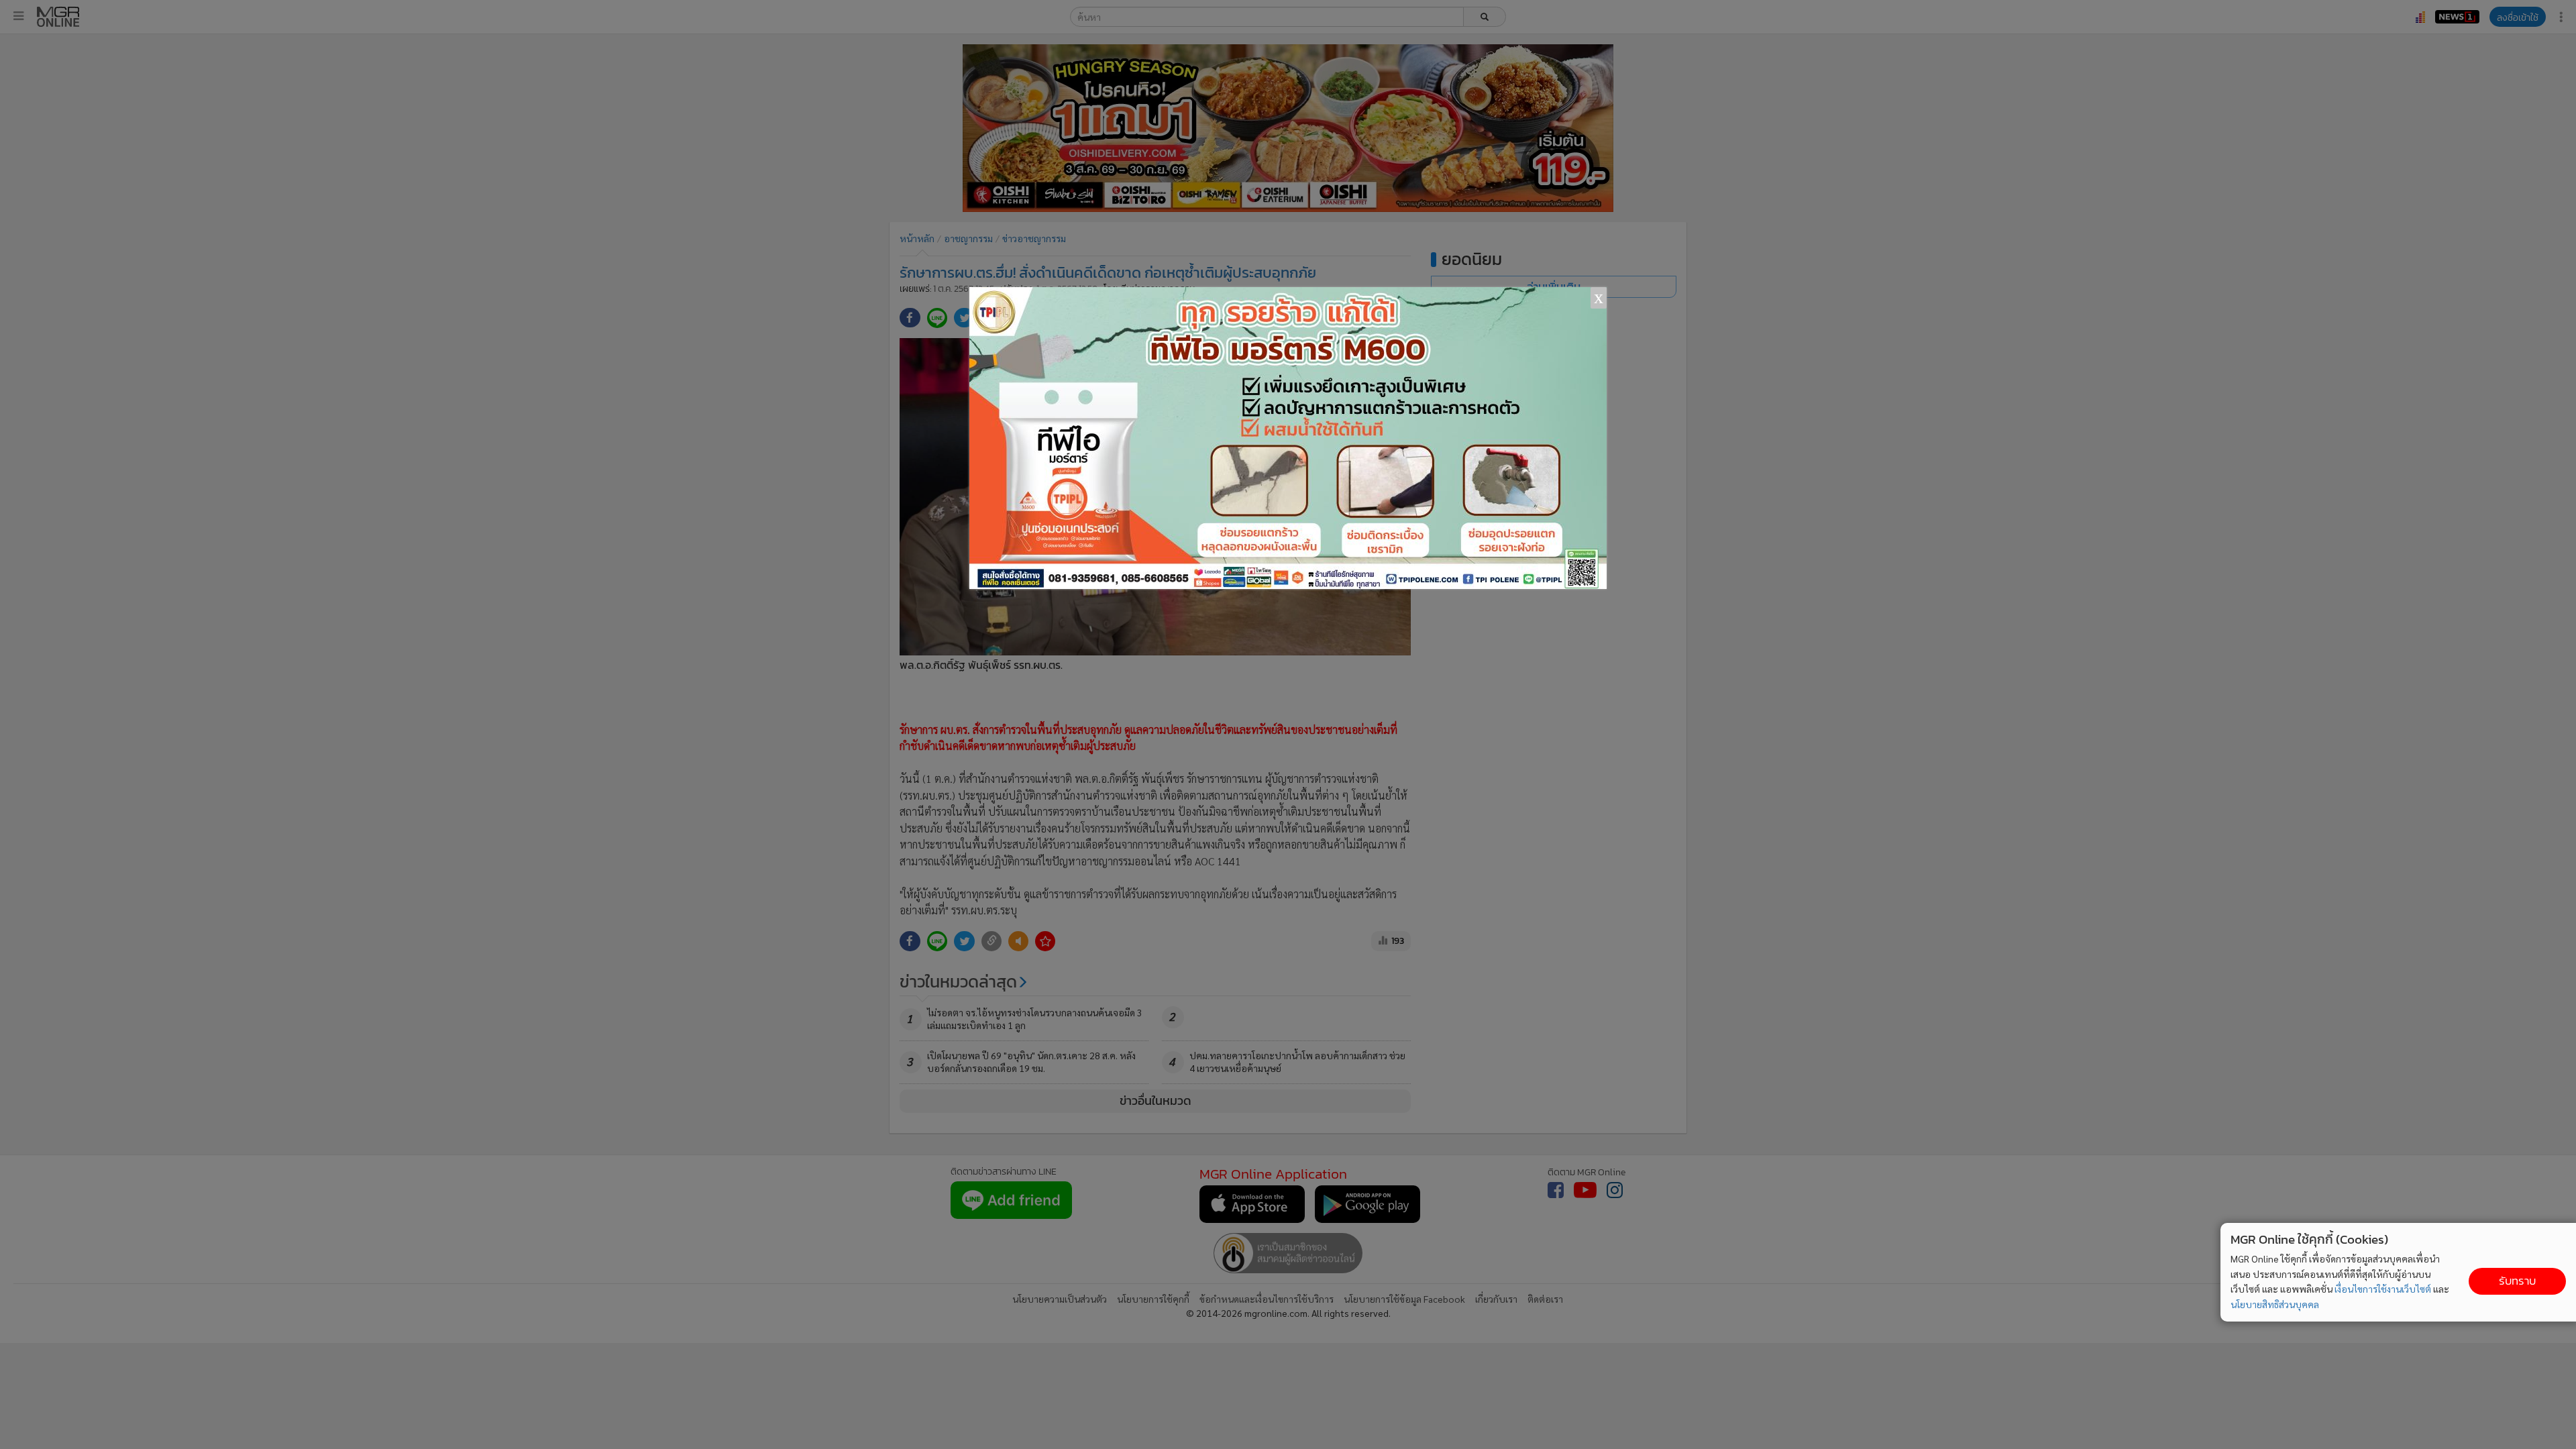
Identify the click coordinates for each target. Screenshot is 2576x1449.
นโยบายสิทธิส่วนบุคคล (2275, 1304)
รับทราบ (2517, 1281)
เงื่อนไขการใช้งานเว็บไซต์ (2383, 1289)
